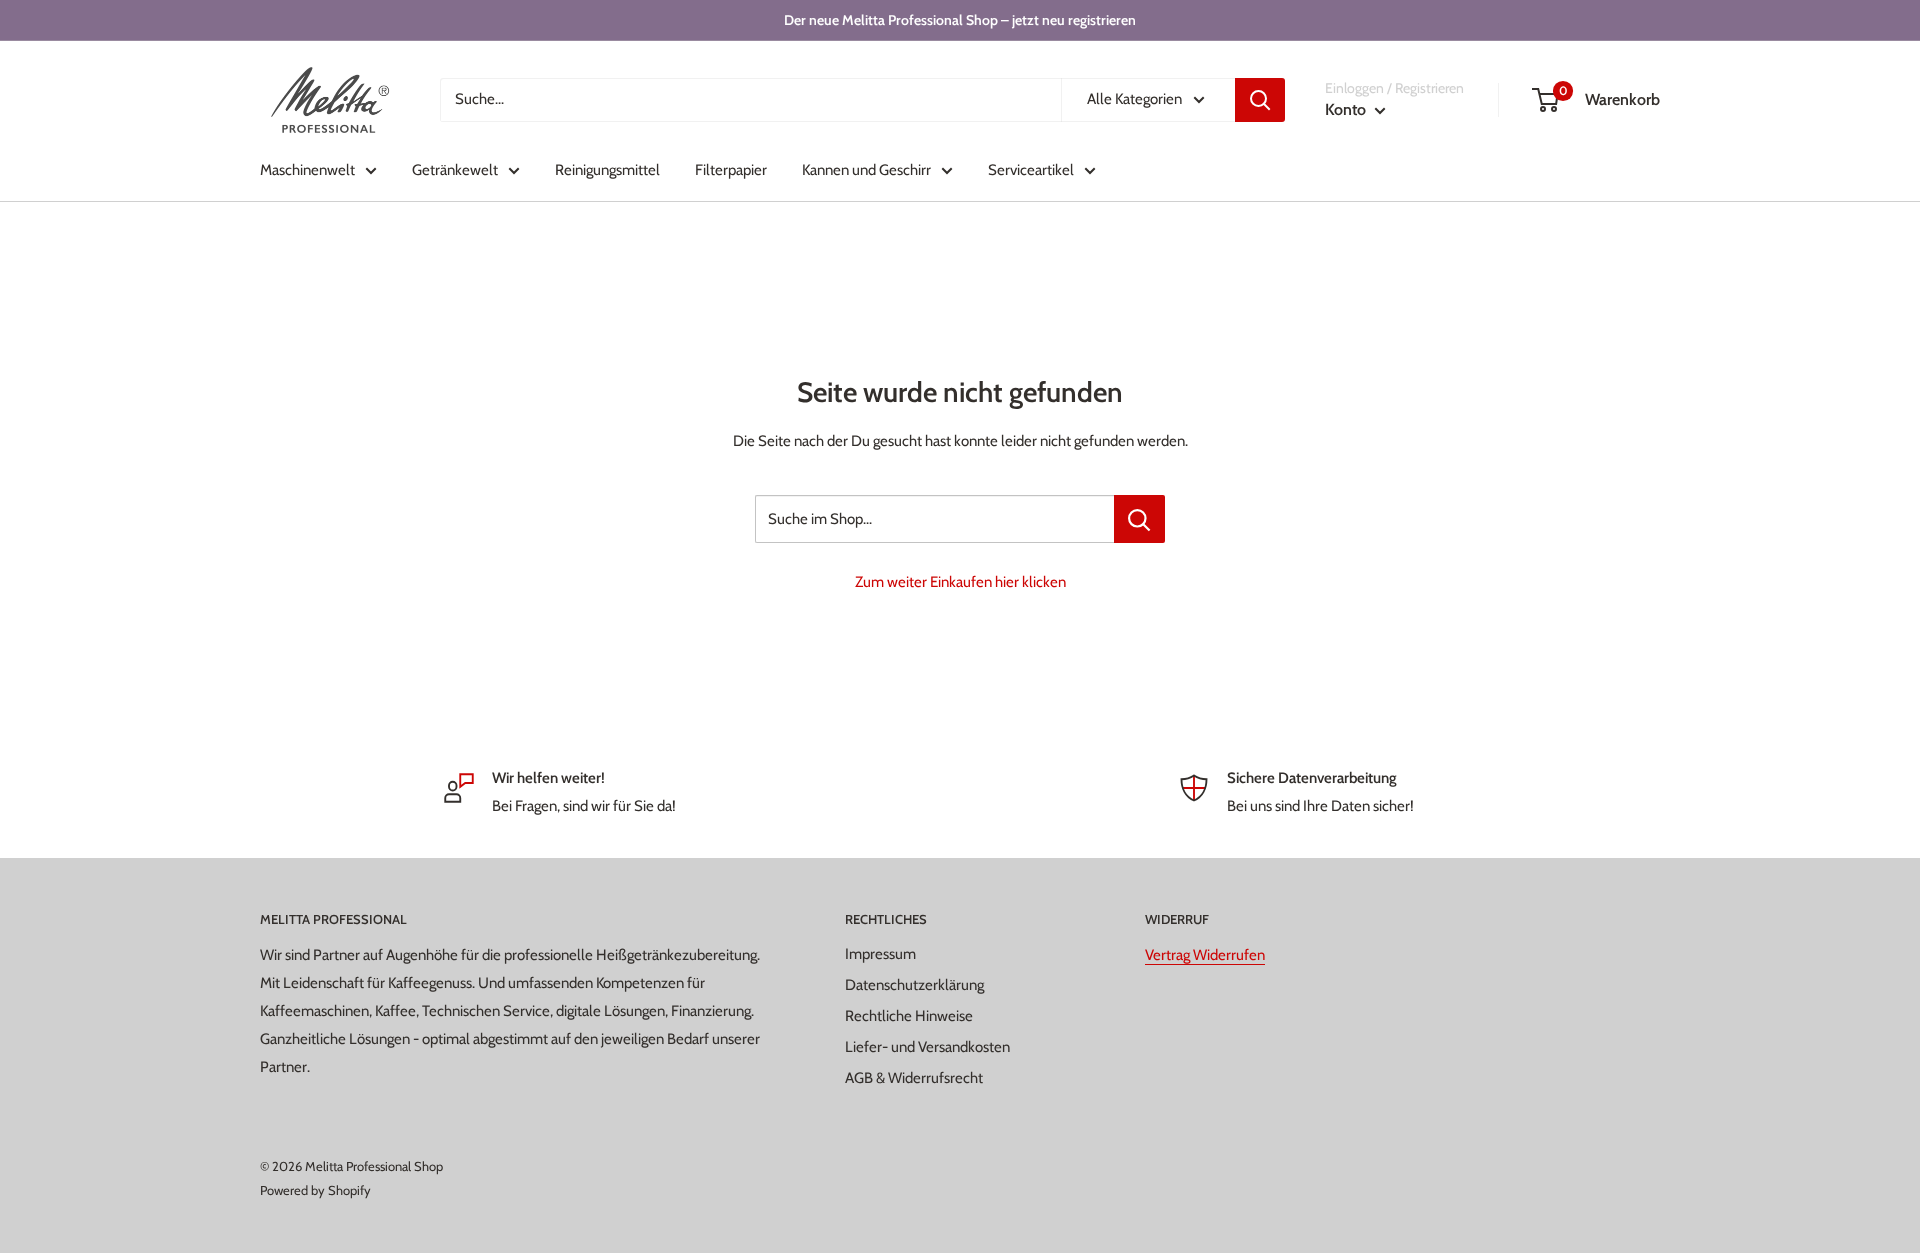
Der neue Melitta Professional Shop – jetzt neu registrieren (960, 20)
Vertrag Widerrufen (1205, 955)
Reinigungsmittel (607, 170)
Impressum (880, 954)
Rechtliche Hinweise (909, 1016)
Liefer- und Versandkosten (927, 1047)
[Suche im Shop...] (1139, 519)
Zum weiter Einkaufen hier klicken (960, 582)
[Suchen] (1260, 100)
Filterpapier (731, 170)
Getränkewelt (455, 170)
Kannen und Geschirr (866, 170)
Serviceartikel (1031, 170)
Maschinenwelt (307, 170)
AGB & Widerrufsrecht (914, 1078)
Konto (1347, 109)
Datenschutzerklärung (914, 985)
